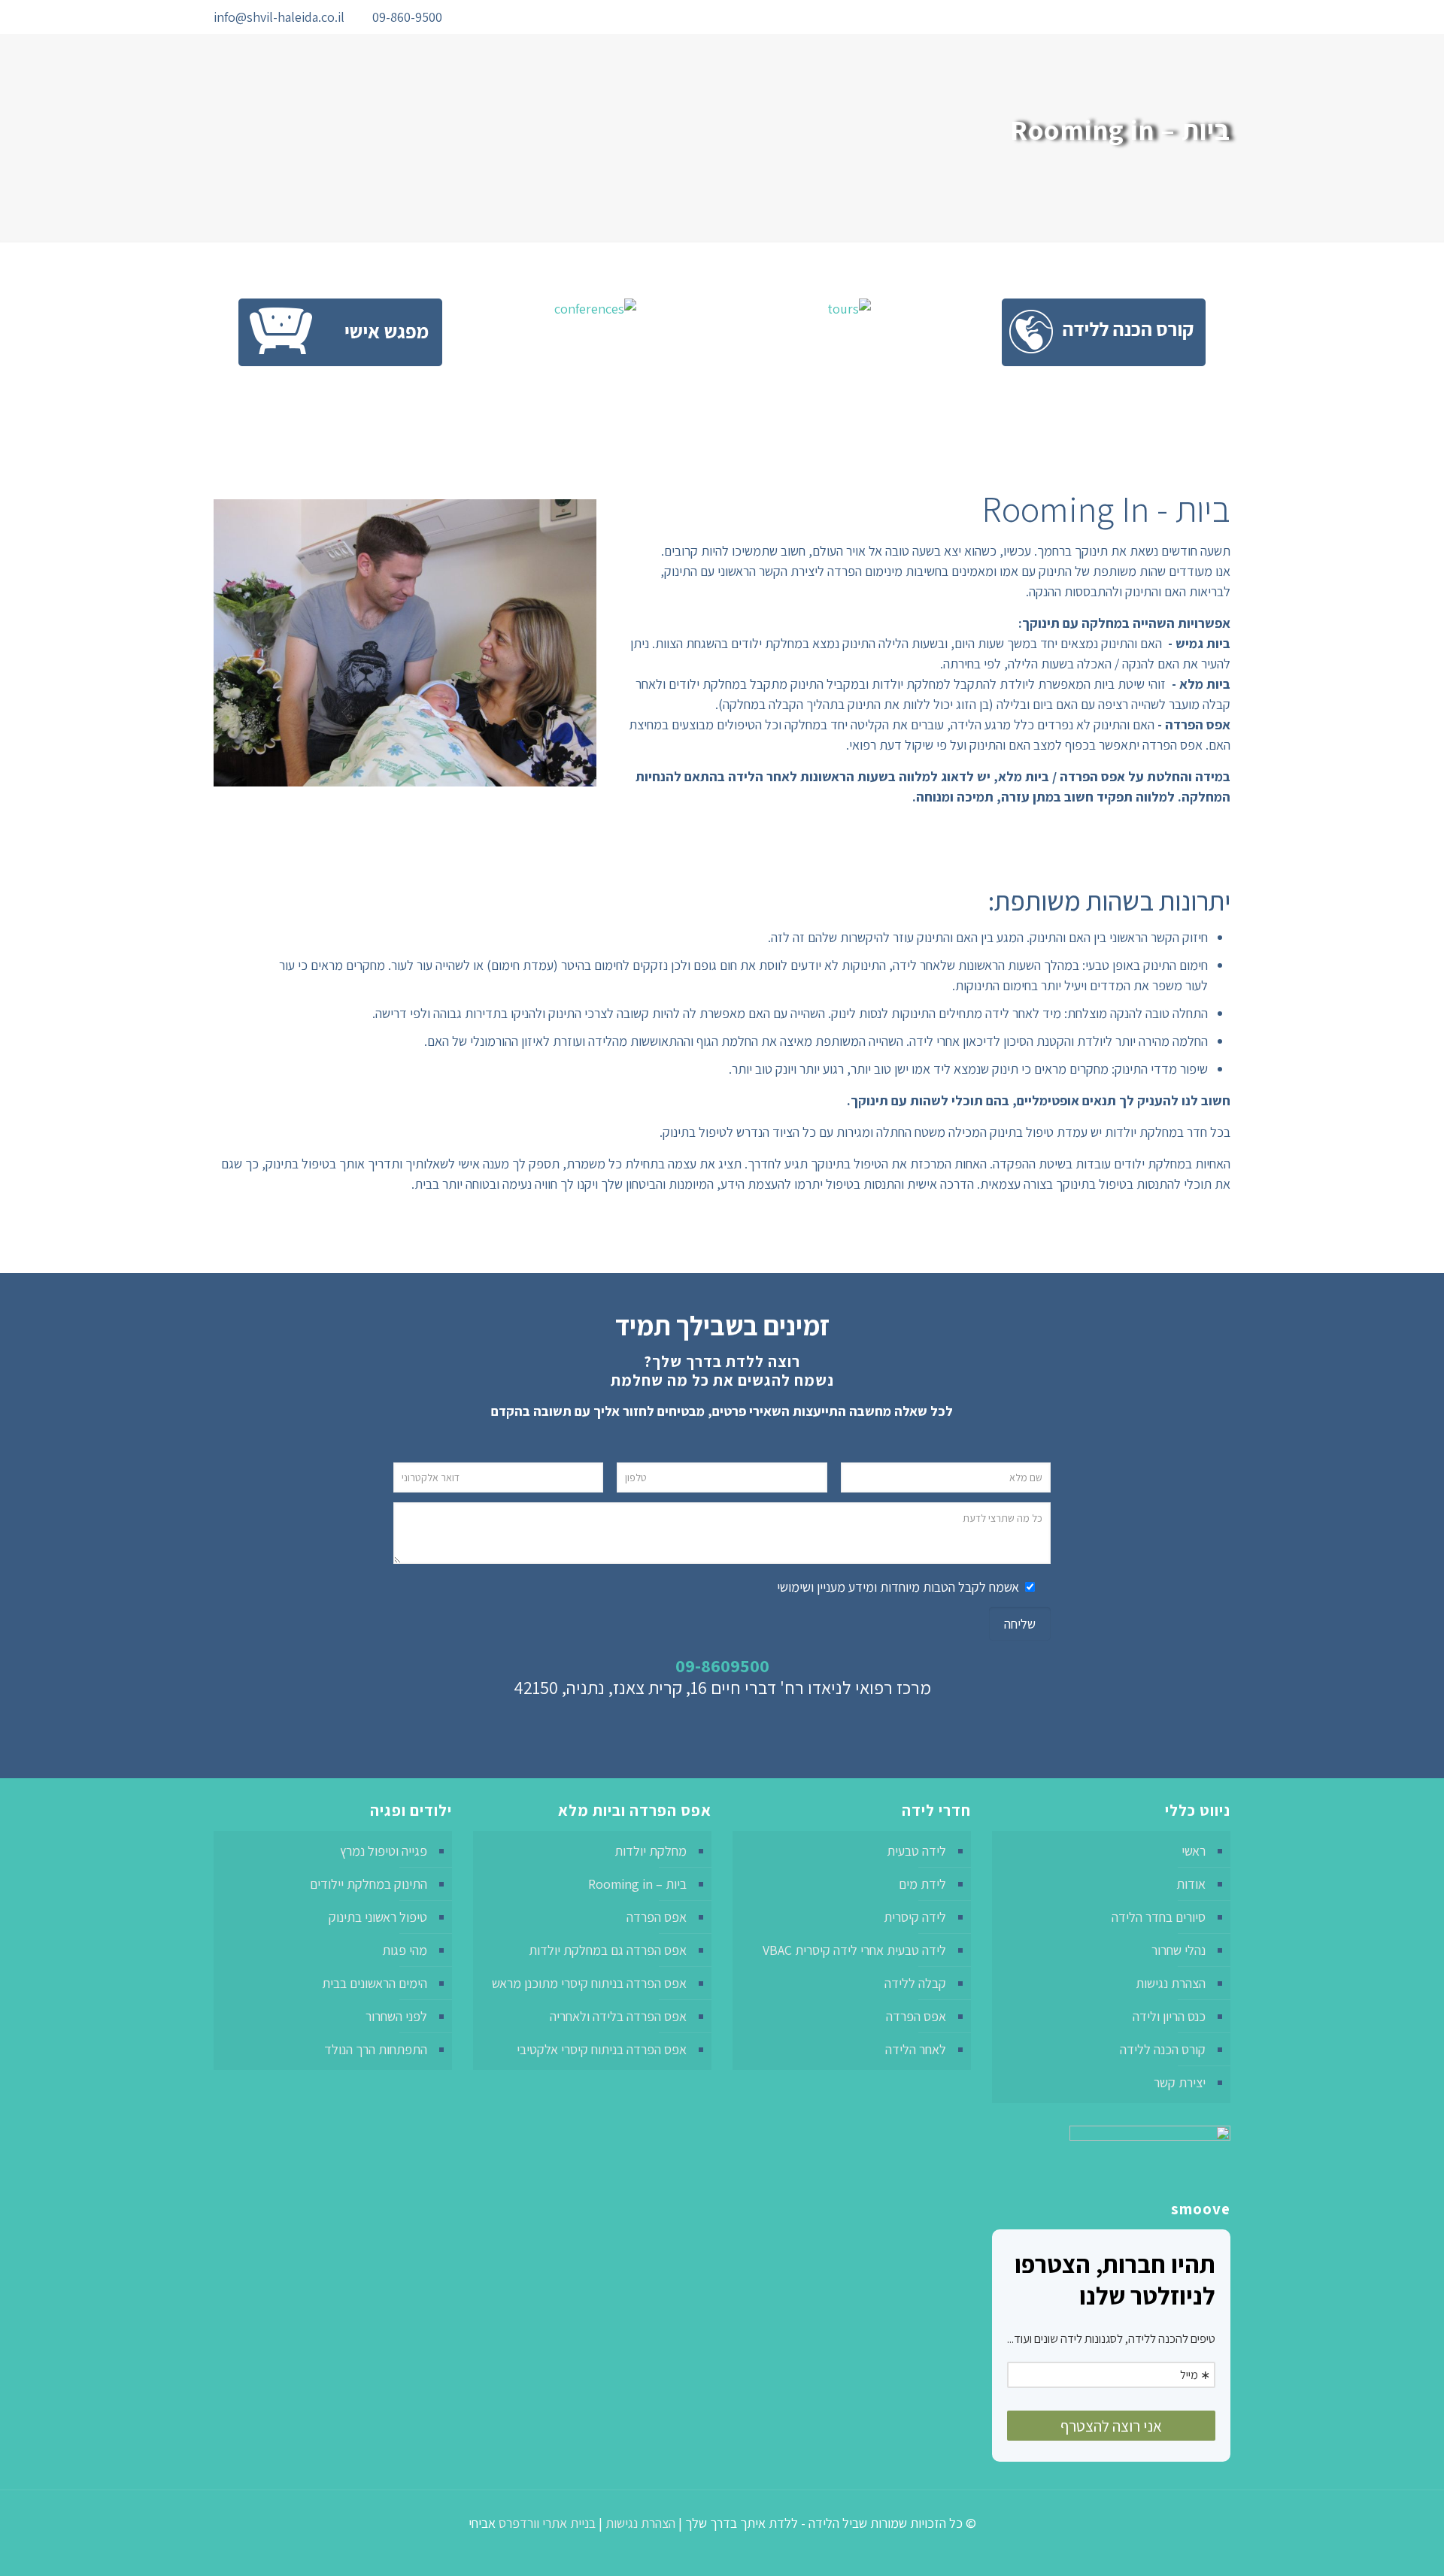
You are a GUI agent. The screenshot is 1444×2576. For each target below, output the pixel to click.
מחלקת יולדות (651, 1851)
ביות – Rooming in (637, 1884)
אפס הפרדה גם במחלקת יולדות (608, 1950)
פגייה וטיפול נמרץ (384, 1851)
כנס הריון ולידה (1169, 2016)
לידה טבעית (916, 1851)
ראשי (1194, 1851)
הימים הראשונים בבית (375, 1983)
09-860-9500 (407, 17)
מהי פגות (405, 1950)
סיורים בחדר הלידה (1159, 1917)
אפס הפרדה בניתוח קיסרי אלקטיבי (602, 2049)
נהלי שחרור (1179, 1950)
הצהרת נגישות (1171, 1983)
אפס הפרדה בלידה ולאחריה (618, 2016)
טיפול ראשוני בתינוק (378, 1917)
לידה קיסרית (915, 1917)
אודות (1191, 1884)
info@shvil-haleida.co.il (279, 17)
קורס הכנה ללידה (1163, 2049)
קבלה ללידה (915, 1983)
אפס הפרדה (916, 2016)
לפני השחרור (396, 2016)
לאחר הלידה (916, 2049)
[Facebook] (528, 18)
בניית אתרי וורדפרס (547, 2523)
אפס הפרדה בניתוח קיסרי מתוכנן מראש (589, 1983)
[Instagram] (508, 18)
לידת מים (922, 1884)
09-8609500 (722, 1665)
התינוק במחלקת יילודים (369, 1884)
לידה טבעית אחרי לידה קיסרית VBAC (854, 1950)
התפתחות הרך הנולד (376, 2049)
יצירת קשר (1180, 2082)
